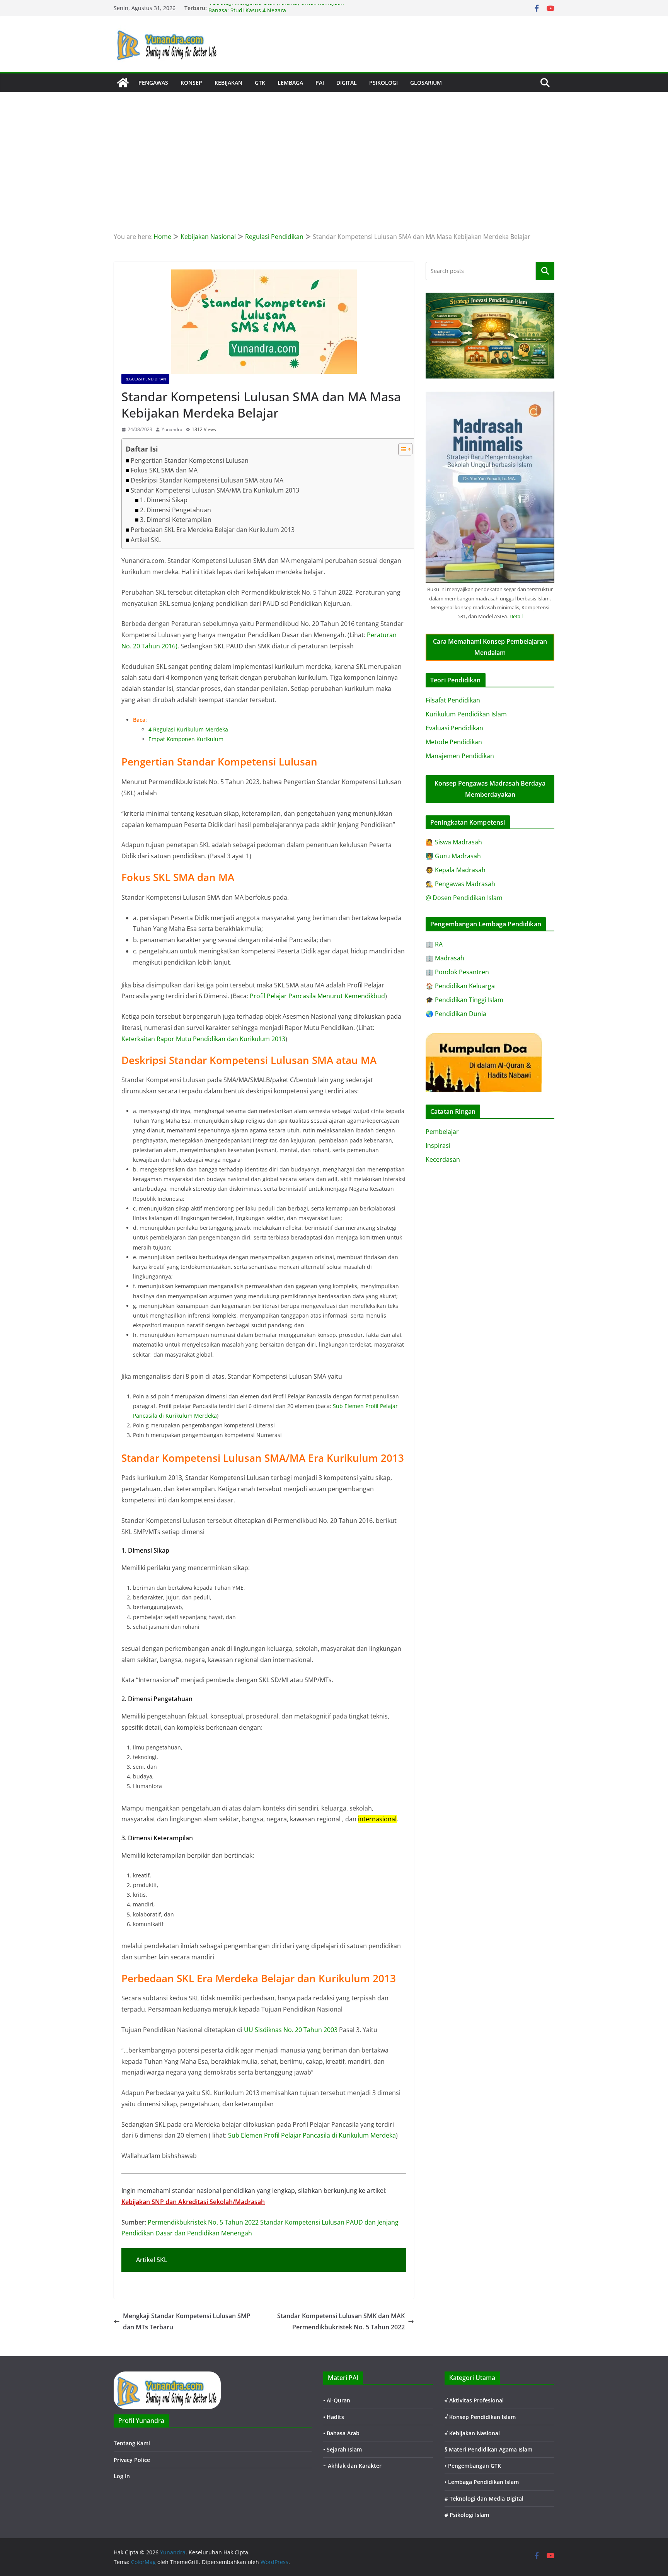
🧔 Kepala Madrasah (456, 870)
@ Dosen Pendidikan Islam (464, 898)
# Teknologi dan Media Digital (484, 2498)
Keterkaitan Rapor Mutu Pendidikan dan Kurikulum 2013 (203, 1039)
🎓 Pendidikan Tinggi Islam (464, 1000)
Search (545, 271)
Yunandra (172, 429)
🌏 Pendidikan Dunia (456, 1014)
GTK (260, 83)
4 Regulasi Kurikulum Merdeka (188, 729)
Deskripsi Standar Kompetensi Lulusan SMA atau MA (207, 480)
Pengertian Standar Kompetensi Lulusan (190, 460)
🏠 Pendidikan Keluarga (460, 986)
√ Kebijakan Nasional (472, 2433)
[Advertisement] (334, 150)
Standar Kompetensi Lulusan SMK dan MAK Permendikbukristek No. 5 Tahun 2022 (341, 2321)
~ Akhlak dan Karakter (352, 2466)
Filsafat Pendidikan (453, 700)
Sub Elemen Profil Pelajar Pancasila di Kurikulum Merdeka (312, 2135)
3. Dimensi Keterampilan (176, 520)
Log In (122, 2476)
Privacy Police (132, 2460)
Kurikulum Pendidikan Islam (466, 714)
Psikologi (383, 83)
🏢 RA (434, 944)
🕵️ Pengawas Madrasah (460, 884)
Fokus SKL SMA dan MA (164, 470)
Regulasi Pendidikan (145, 379)
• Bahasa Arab (341, 2433)
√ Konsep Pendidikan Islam (480, 2417)
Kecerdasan (443, 1159)
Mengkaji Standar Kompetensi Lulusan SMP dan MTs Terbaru (187, 2321)
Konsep (191, 83)
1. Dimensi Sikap (164, 500)
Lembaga (290, 83)
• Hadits (334, 2417)
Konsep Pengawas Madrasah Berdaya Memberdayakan (490, 789)
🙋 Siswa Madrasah (454, 842)
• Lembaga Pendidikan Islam (482, 2482)
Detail (516, 616)
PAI (320, 83)
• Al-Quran (337, 2400)
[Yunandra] (123, 83)
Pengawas (153, 83)
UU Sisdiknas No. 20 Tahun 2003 (291, 2030)
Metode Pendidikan (454, 742)
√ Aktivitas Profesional (474, 2400)
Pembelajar (442, 1132)
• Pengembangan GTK (473, 2466)
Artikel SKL (146, 540)
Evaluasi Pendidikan (454, 728)
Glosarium (426, 83)
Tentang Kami (132, 2443)
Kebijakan (228, 83)
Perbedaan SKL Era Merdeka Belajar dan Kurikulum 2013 (213, 530)
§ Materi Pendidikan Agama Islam (488, 2449)
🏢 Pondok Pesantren (457, 972)
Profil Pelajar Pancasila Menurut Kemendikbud (317, 996)
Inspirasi (438, 1146)
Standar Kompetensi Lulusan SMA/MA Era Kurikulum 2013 (215, 490)
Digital (347, 83)
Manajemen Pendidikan (460, 756)
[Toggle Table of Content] (401, 449)
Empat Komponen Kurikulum (186, 739)
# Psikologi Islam (467, 2515)
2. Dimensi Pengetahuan (176, 510)
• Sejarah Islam (343, 2449)
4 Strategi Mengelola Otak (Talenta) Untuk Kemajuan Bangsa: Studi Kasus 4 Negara (276, 12)
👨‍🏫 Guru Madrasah (453, 856)
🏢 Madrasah (445, 958)
